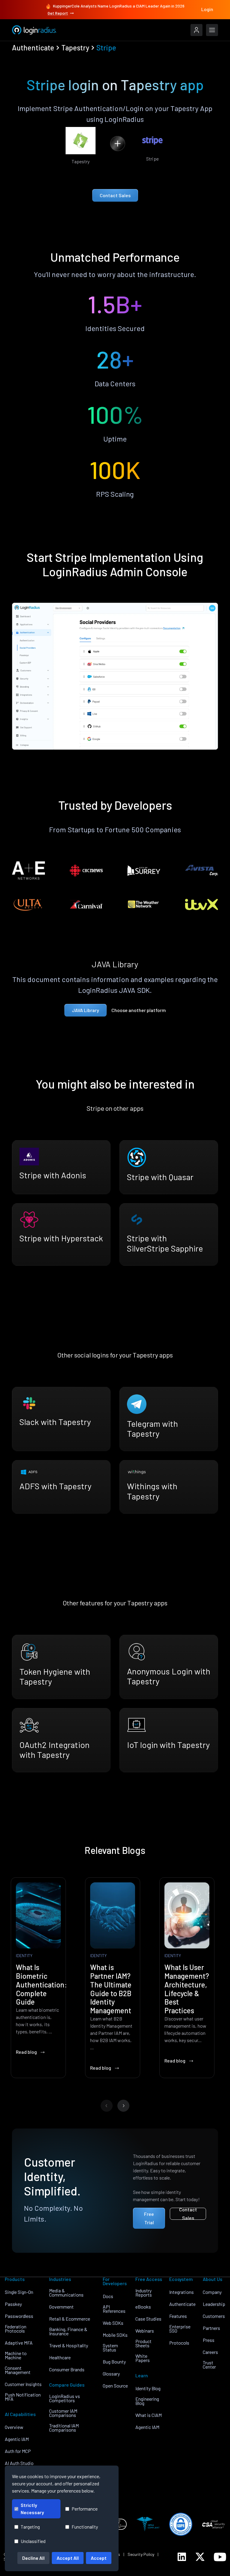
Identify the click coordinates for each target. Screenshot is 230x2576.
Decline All (33, 2558)
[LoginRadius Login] (196, 30)
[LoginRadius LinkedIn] (182, 2557)
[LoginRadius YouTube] (220, 2557)
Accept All (68, 2558)
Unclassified (33, 2541)
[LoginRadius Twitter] (200, 2557)
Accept (99, 2558)
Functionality (85, 2527)
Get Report (58, 13)
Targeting (30, 2527)
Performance (85, 2509)
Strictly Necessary (32, 2509)
